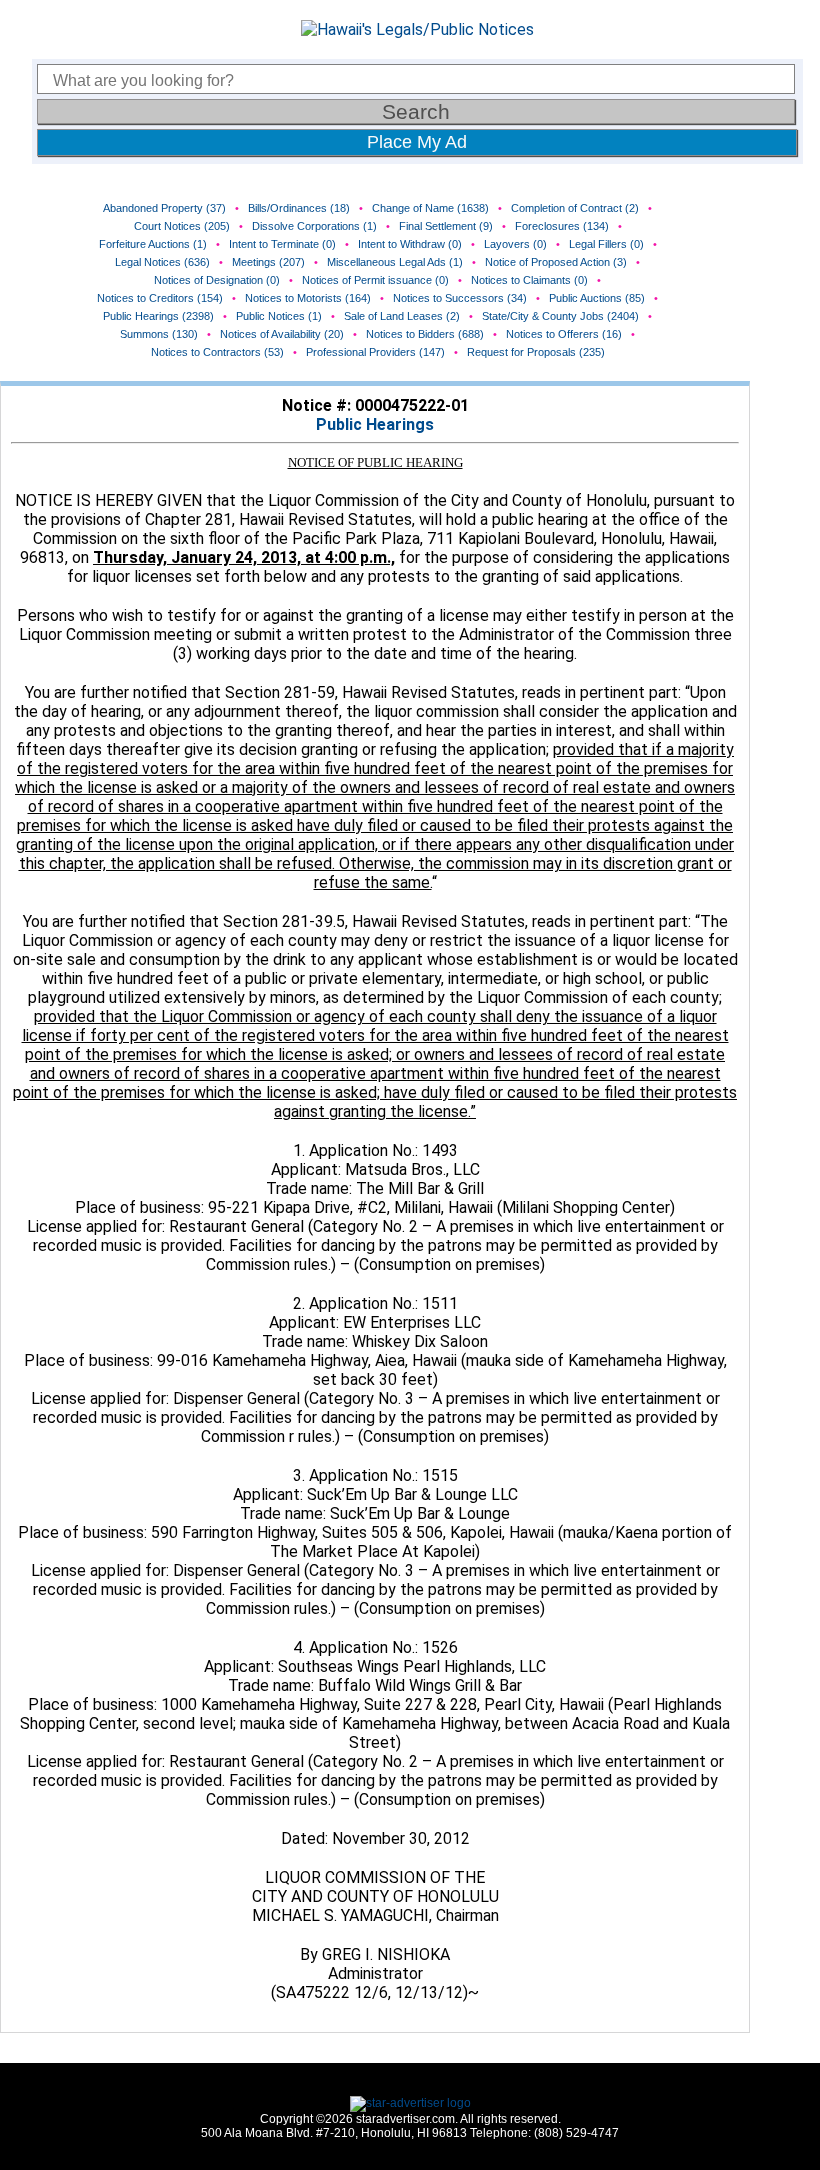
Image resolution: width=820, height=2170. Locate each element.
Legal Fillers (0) (606, 244)
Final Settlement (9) (446, 226)
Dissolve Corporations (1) (314, 226)
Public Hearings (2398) (158, 316)
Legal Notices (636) (162, 262)
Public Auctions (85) (597, 298)
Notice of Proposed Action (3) (556, 262)
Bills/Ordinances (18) (299, 208)
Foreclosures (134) (562, 226)
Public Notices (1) (279, 316)
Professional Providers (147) (375, 352)
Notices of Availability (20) (282, 334)
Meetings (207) (268, 262)
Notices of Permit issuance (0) (375, 280)
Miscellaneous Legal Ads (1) (395, 262)
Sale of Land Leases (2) (402, 316)
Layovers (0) (515, 244)
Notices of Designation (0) (217, 280)
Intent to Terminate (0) (282, 244)
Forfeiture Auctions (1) (153, 244)
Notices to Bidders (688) (425, 334)
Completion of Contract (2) (575, 208)
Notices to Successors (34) (460, 298)
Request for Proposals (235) (536, 352)
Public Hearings (375, 424)
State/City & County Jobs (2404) (560, 316)
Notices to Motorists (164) (308, 298)
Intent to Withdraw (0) (410, 244)
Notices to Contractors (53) (217, 352)
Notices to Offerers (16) (564, 334)
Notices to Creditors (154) (160, 298)
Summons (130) (159, 334)
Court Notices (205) (182, 226)
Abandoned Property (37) (164, 208)
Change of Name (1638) (430, 208)
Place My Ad (417, 142)
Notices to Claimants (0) (529, 280)
